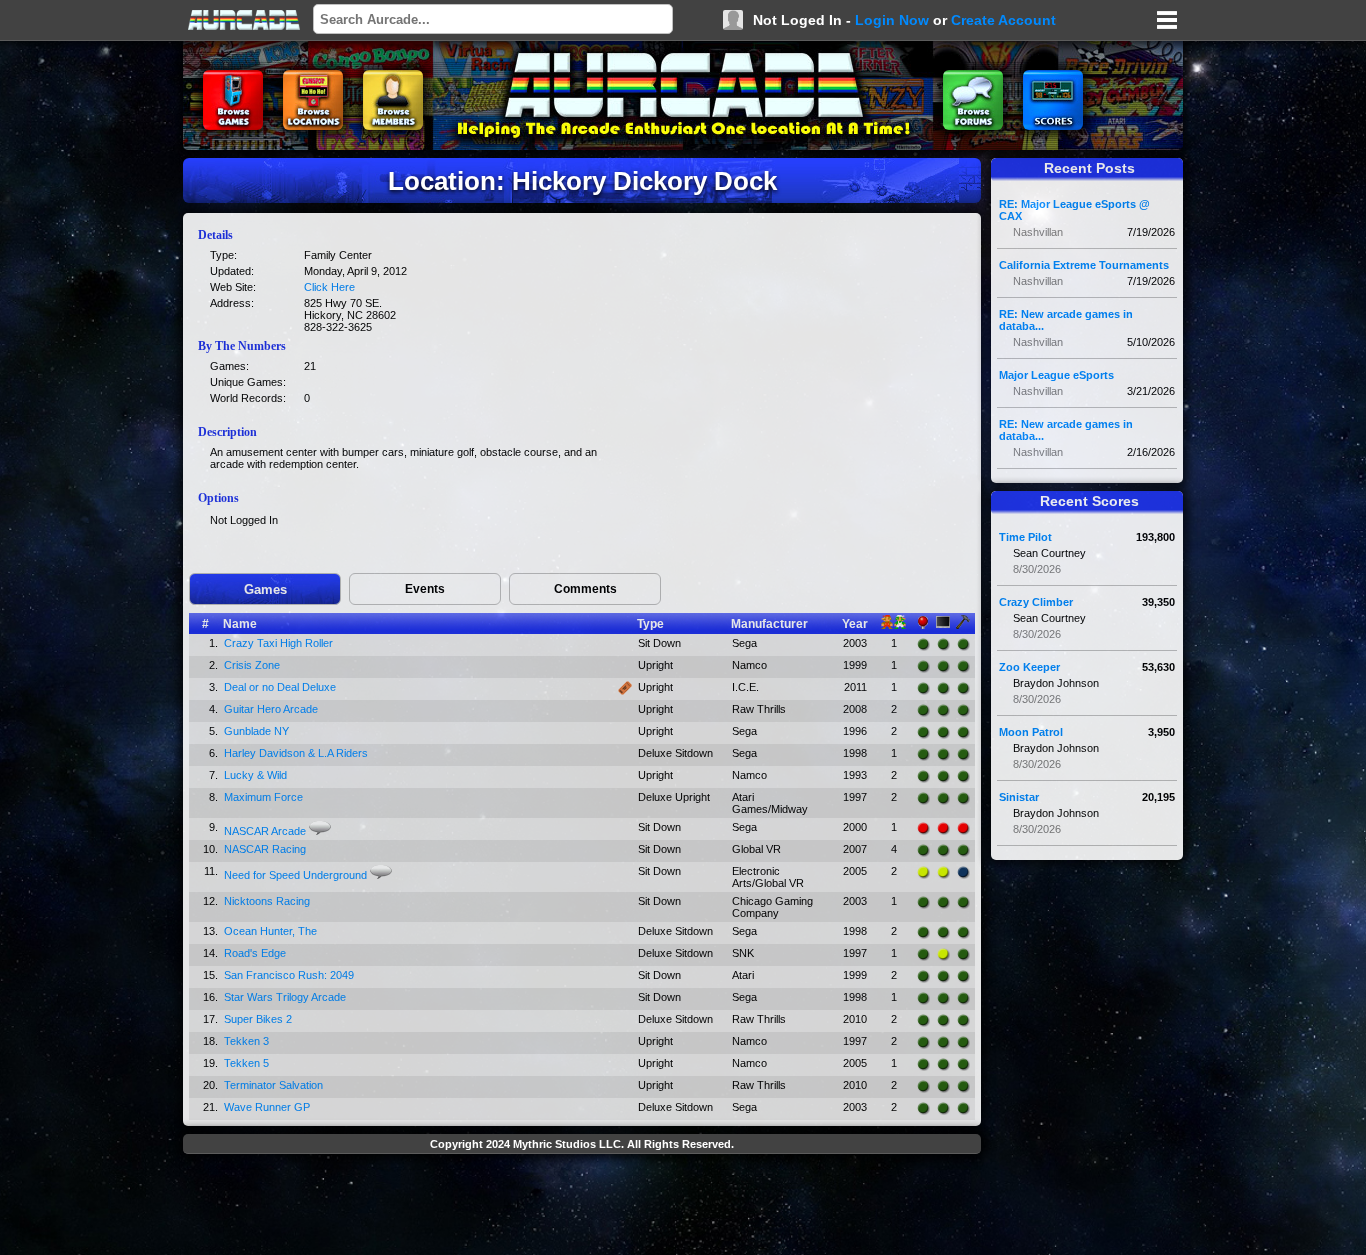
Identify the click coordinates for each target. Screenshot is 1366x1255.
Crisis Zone (252, 665)
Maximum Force (263, 797)
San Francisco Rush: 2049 (289, 975)
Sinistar (1019, 797)
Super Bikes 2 (258, 1019)
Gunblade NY (256, 731)
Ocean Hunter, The (270, 931)
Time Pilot (1025, 537)
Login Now (892, 20)
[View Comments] (320, 828)
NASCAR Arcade (265, 831)
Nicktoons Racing (267, 901)
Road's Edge (255, 953)
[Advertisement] (582, 1207)
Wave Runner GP (267, 1107)
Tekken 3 (246, 1041)
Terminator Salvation (273, 1085)
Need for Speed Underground (295, 875)
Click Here (329, 287)
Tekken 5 (246, 1063)
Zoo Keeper (1029, 667)
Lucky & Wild (255, 775)
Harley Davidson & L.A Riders (296, 753)
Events (425, 589)
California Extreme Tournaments (1084, 265)
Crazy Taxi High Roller (278, 643)
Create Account (1003, 20)
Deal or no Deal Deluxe (280, 687)
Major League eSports (1056, 375)
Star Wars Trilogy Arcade (285, 997)
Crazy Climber (1036, 602)
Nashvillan (1038, 232)
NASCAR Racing (265, 849)
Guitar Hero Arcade (271, 709)
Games (265, 589)
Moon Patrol (1031, 732)
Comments (585, 589)
